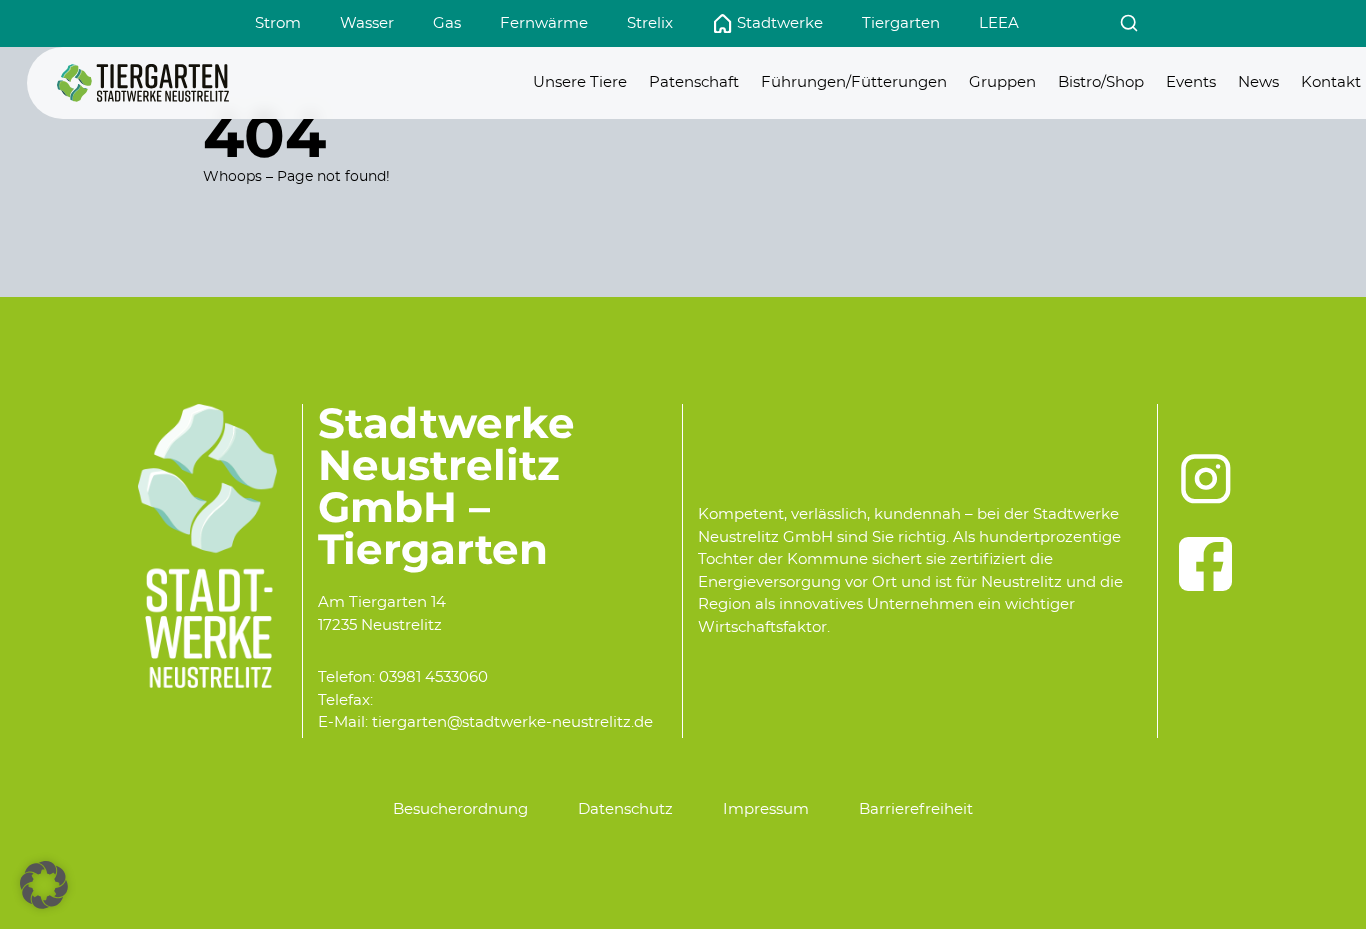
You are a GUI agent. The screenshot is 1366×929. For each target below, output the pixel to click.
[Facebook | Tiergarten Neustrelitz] (1206, 564)
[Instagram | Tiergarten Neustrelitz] (1206, 479)
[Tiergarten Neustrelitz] (143, 83)
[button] (44, 885)
